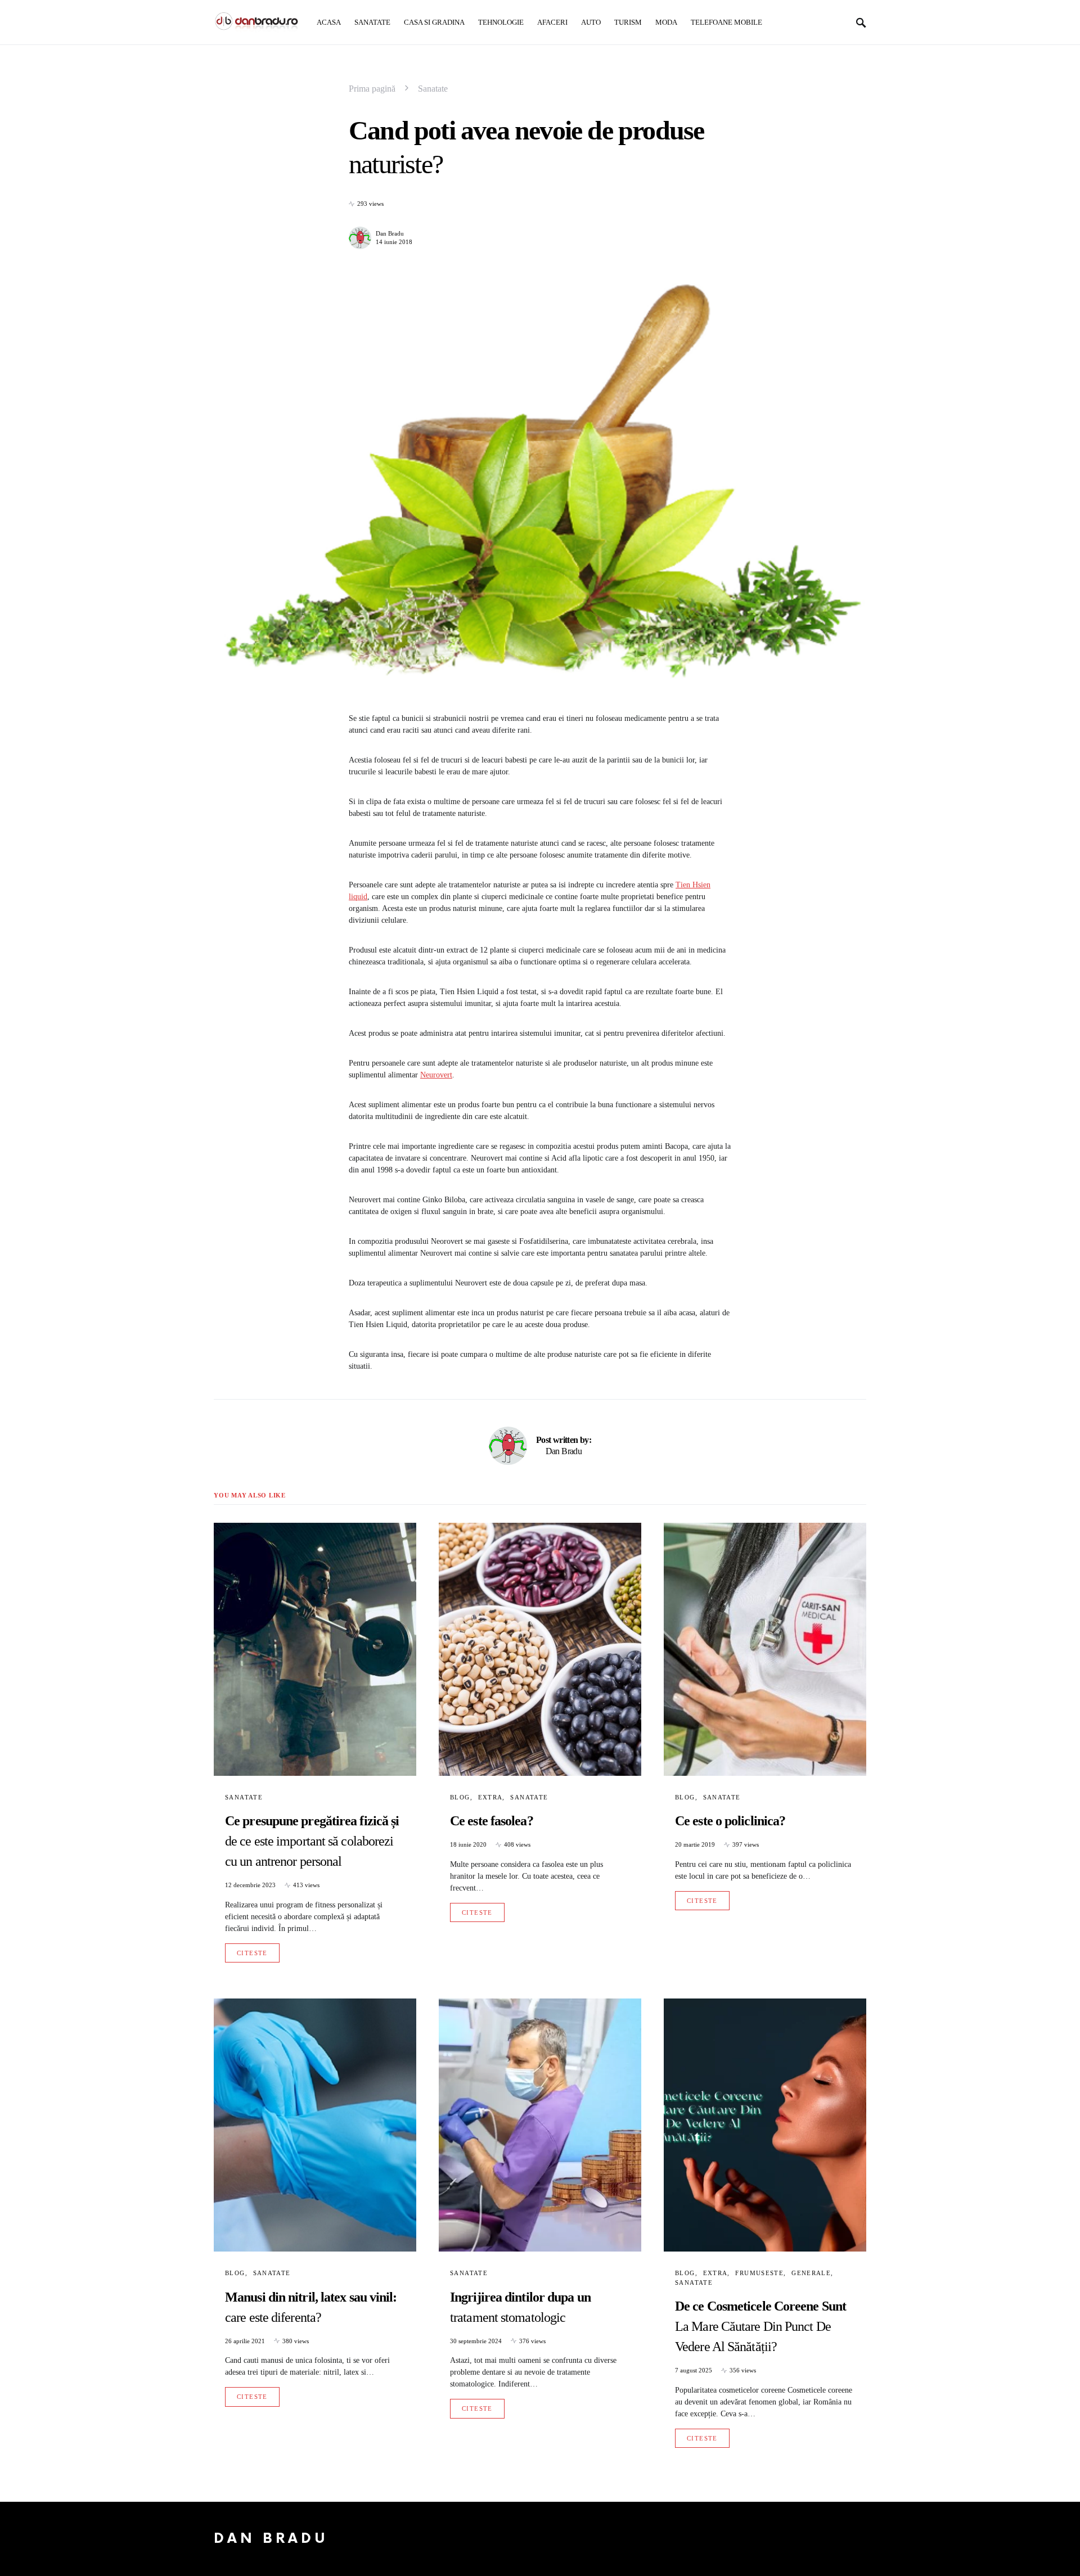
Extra (490, 1797)
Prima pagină (372, 89)
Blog (460, 1797)
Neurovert (436, 1075)
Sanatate (433, 89)
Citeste (252, 1953)
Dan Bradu (390, 233)
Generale (811, 2273)
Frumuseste (759, 2273)
